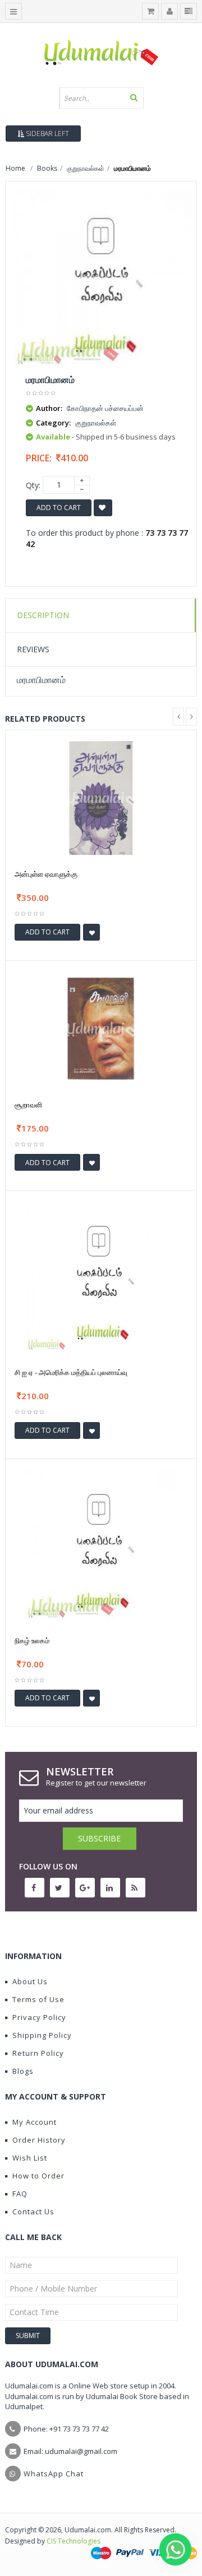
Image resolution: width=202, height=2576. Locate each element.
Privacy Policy (39, 2017)
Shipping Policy (42, 2035)
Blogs (23, 2071)
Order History (39, 2140)
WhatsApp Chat (54, 2474)
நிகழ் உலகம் (32, 1640)
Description (43, 615)
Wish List (30, 2158)
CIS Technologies (74, 2541)
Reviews (33, 649)
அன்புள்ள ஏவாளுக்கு (46, 874)
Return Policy (38, 2053)
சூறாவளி (28, 1105)
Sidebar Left (47, 134)
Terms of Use (38, 1999)
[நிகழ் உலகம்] (101, 1544)
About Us (30, 1981)
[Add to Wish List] (91, 932)
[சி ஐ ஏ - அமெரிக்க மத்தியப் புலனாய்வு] (101, 1277)
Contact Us (33, 2212)
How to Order (38, 2176)
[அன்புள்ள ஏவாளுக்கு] (101, 798)
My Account (35, 2122)
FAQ (20, 2194)
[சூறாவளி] (101, 1028)
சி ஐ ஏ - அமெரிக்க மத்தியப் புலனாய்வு (71, 1372)
